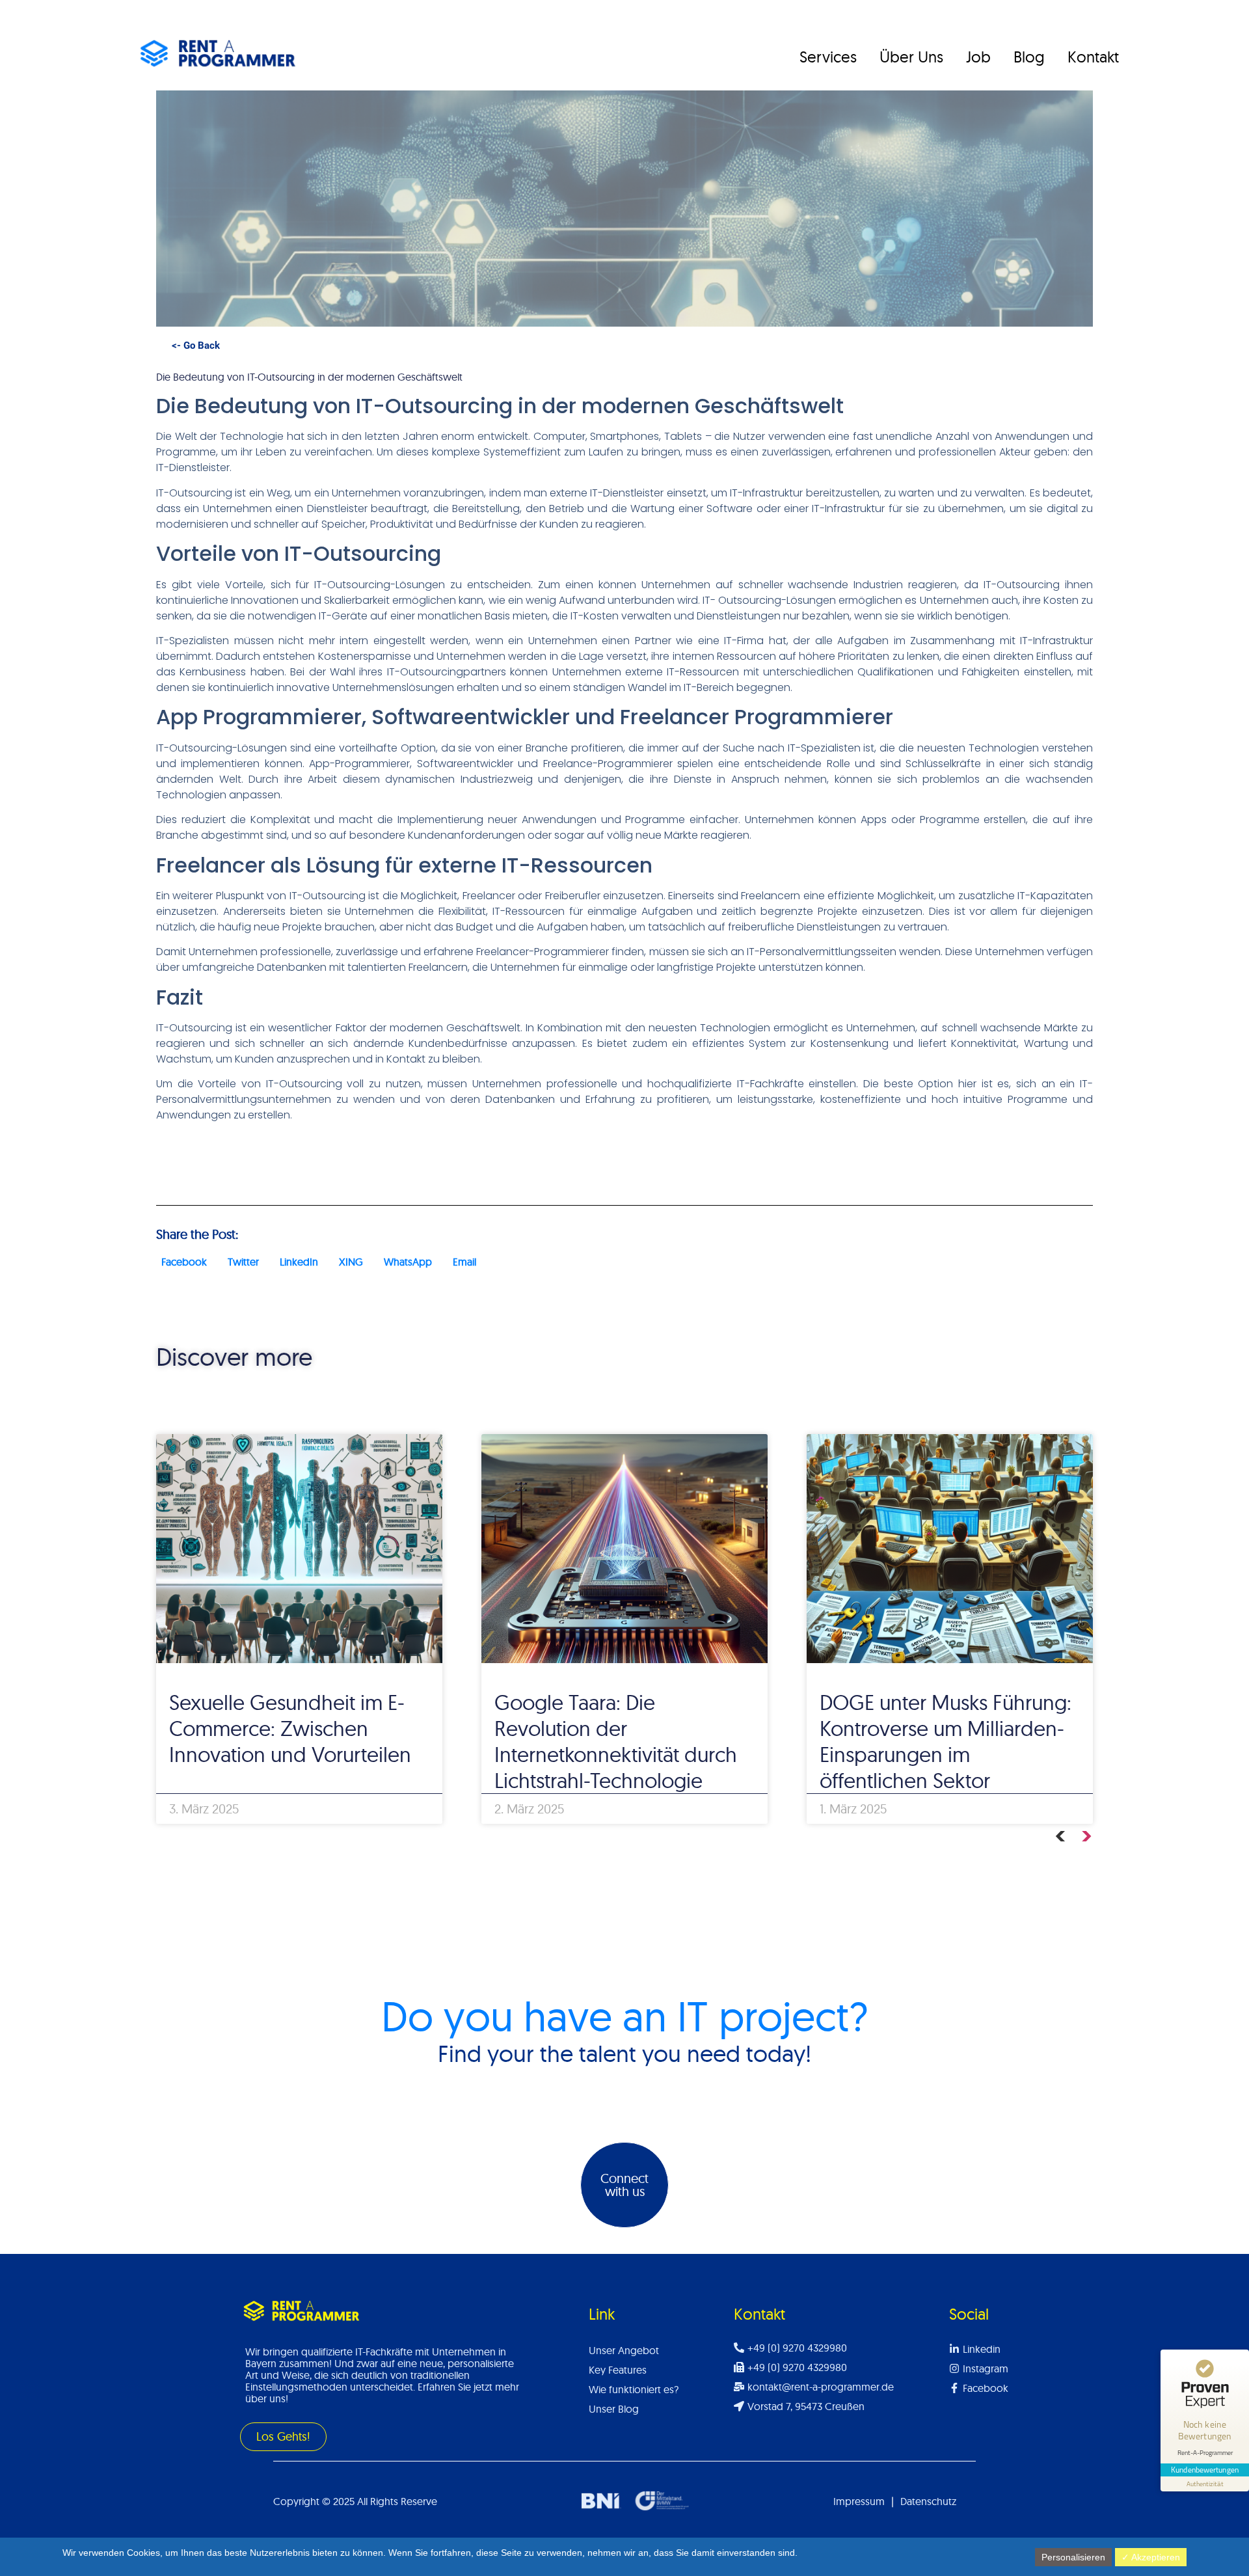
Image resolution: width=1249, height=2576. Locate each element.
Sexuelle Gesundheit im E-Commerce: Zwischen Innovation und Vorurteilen (290, 1728)
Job (978, 57)
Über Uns (911, 57)
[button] (184, 1262)
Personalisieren (1073, 2557)
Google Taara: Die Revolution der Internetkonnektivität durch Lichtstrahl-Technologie (616, 1741)
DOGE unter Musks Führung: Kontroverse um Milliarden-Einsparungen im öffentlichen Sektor (946, 1741)
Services (828, 57)
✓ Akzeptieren (1151, 2557)
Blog (1029, 57)
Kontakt (1093, 57)
